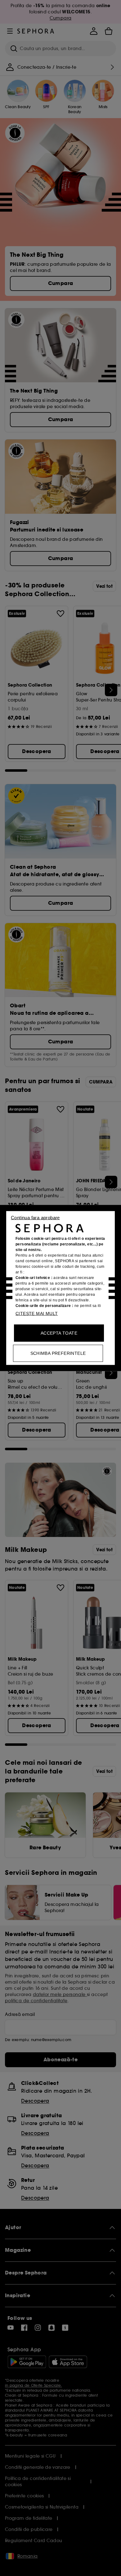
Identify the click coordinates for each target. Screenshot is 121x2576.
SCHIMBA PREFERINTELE (58, 1353)
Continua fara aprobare (35, 1218)
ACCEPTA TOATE (59, 1333)
